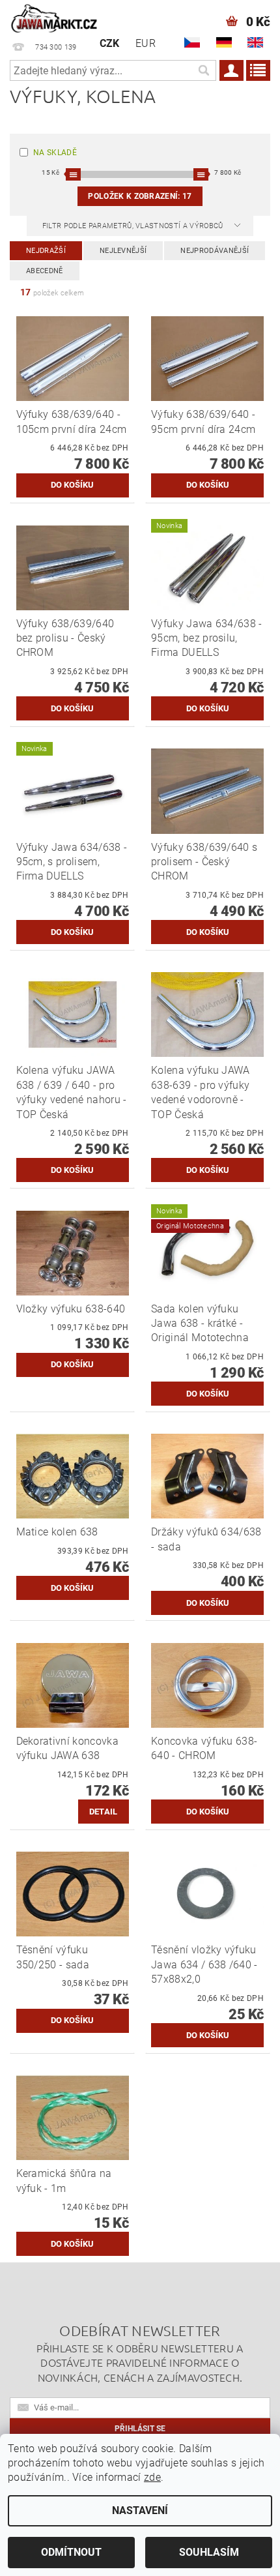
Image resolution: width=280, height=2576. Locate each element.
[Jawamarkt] (55, 17)
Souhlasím (209, 2552)
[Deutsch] (224, 42)
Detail (104, 1812)
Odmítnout (71, 2552)
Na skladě (55, 153)
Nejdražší (46, 251)
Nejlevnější (123, 251)
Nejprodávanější (215, 251)
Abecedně (45, 271)
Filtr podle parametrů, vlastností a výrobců (134, 226)
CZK (110, 43)
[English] (255, 42)
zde (152, 2477)
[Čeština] (192, 42)
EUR (146, 43)
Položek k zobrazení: (140, 196)
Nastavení (140, 2510)
